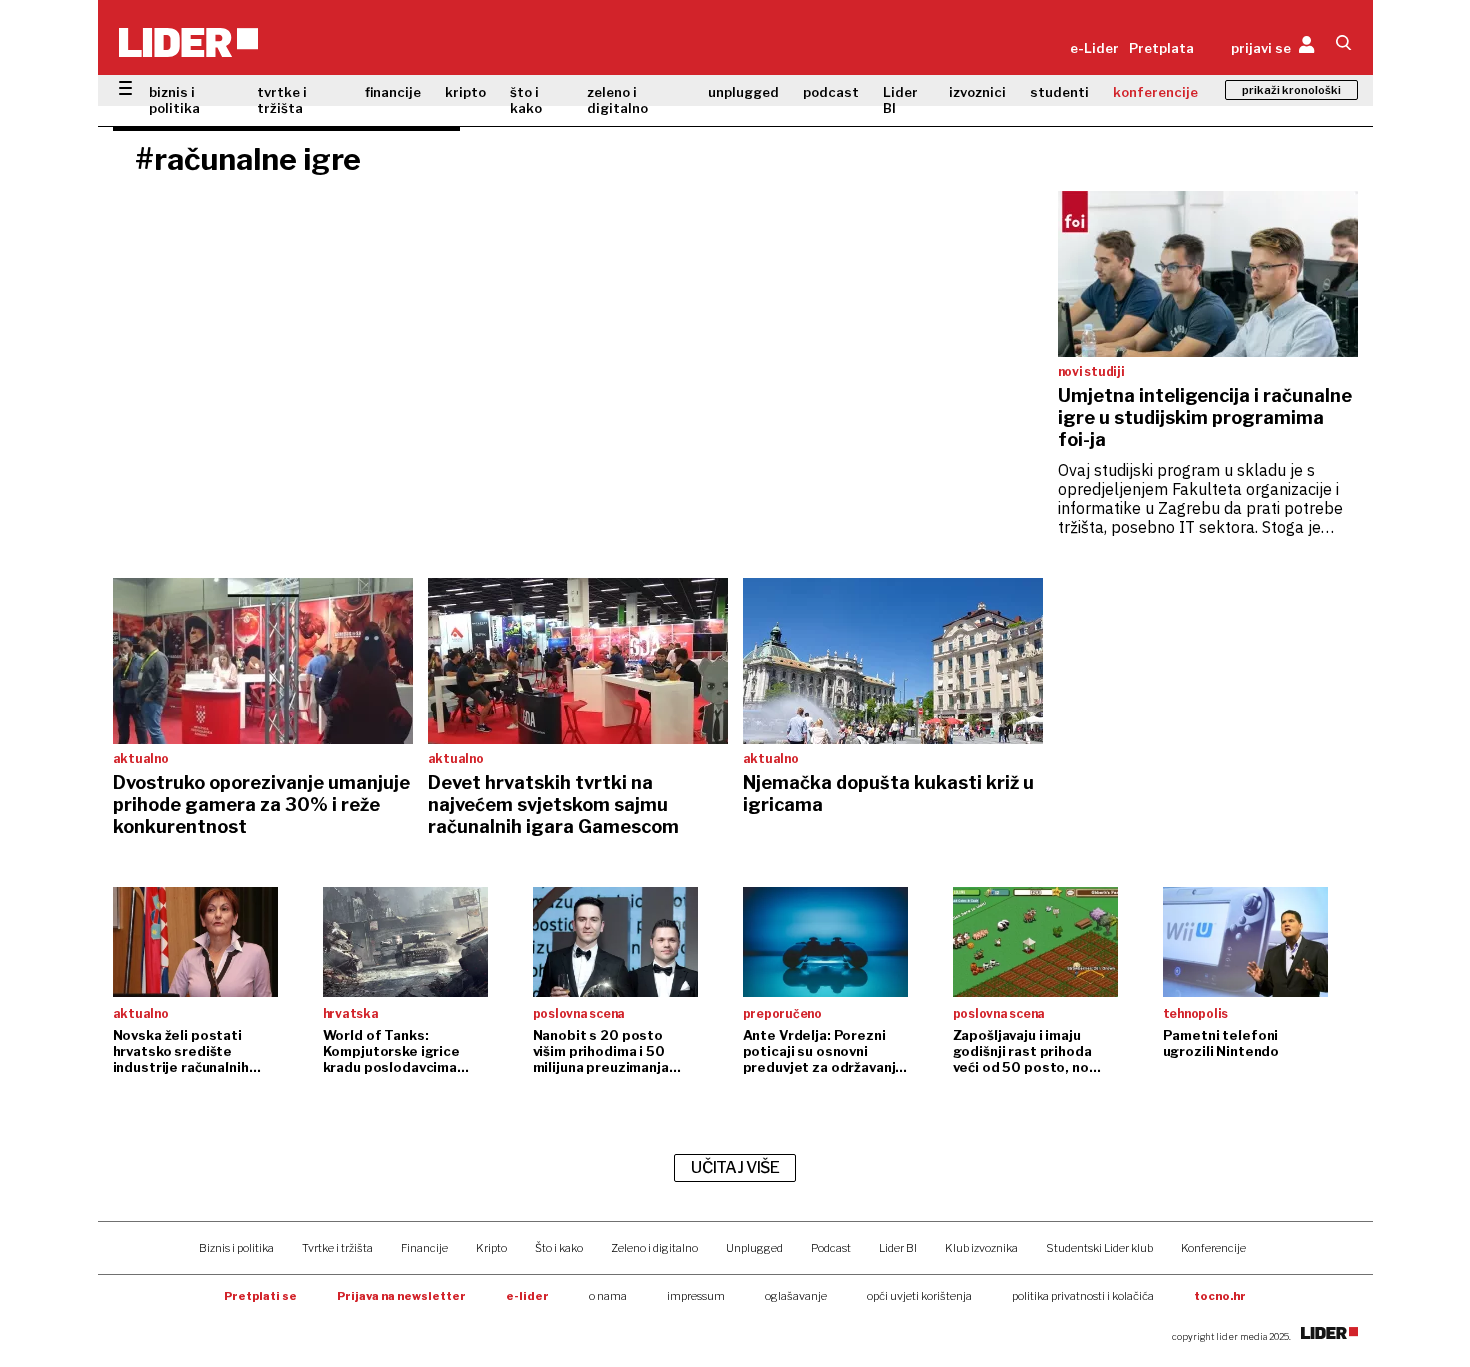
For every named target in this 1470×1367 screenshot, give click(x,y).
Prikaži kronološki (1291, 90)
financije (393, 92)
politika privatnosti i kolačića (1083, 1296)
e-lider (527, 1296)
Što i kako (559, 1248)
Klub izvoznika (981, 1248)
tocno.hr (1220, 1296)
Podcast (831, 1248)
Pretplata (1161, 48)
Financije (424, 1248)
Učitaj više (735, 1167)
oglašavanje (796, 1296)
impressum (696, 1296)
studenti (1059, 92)
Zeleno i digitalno (654, 1248)
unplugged (743, 92)
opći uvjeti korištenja (919, 1296)
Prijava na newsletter (401, 1296)
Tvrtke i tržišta (337, 1248)
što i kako (526, 100)
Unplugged (754, 1248)
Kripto (491, 1248)
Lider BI (900, 100)
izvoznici (977, 92)
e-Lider (1094, 48)
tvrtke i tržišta (282, 100)
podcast (831, 92)
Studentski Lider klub (1099, 1248)
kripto (465, 92)
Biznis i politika (236, 1248)
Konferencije (1213, 1248)
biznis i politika (174, 100)
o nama (608, 1296)
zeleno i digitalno (617, 100)
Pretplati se (260, 1296)
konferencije (1155, 92)
